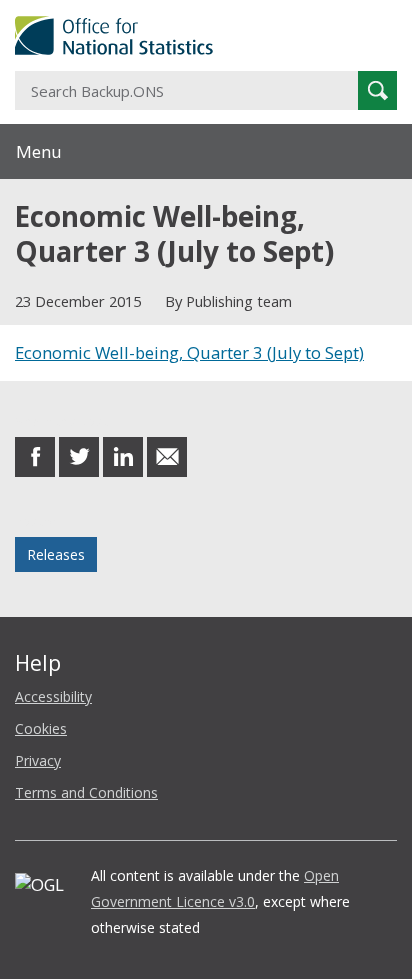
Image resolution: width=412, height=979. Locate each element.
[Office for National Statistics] (206, 35)
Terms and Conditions (86, 792)
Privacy (38, 760)
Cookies (41, 728)
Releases (56, 554)
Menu (39, 151)
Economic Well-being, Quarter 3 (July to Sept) (189, 352)
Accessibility (53, 696)
